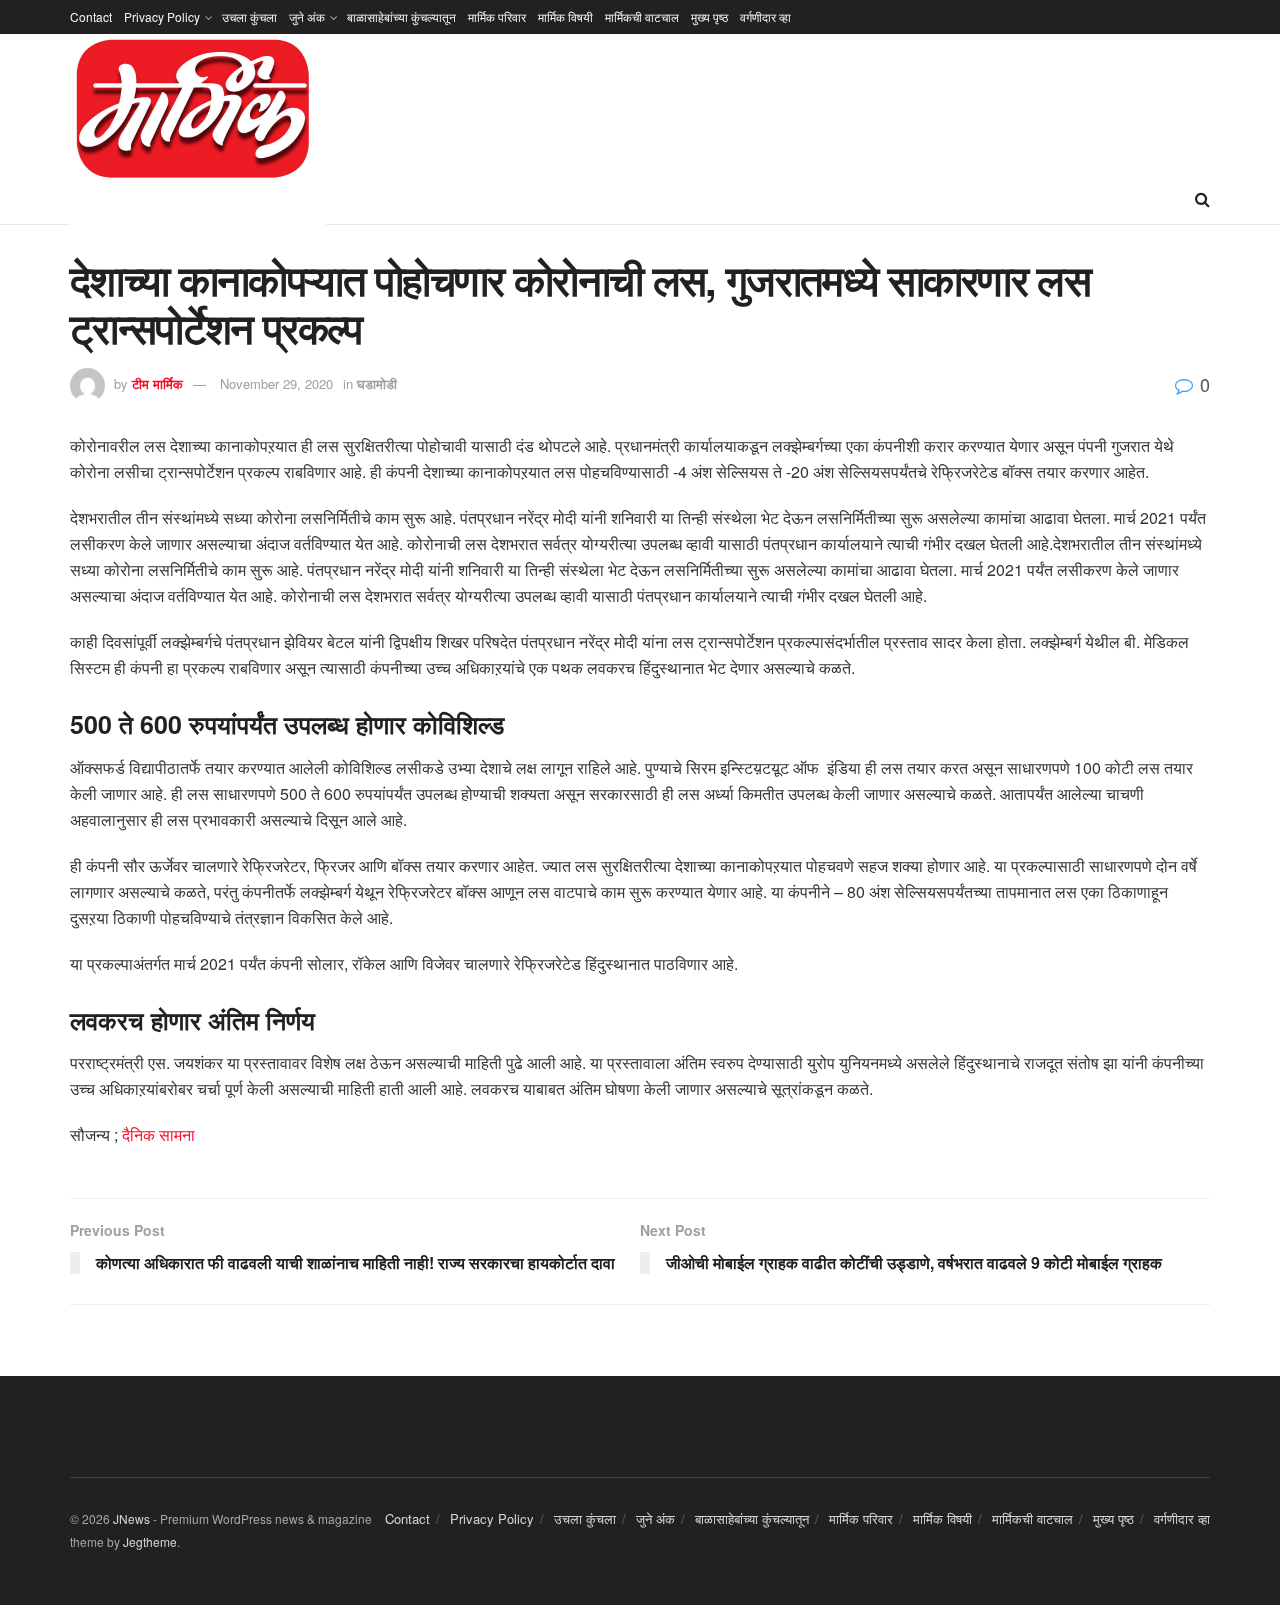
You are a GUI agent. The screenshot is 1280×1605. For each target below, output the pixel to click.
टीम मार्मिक (157, 383)
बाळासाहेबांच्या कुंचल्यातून (401, 16)
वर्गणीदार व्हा (765, 16)
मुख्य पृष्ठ (709, 16)
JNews (131, 1518)
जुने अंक (307, 16)
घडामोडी (377, 383)
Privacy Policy (162, 16)
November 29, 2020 (276, 383)
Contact (91, 16)
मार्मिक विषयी (565, 16)
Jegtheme (150, 1541)
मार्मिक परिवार (497, 16)
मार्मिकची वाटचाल (642, 16)
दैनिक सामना (160, 1134)
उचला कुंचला (249, 16)
